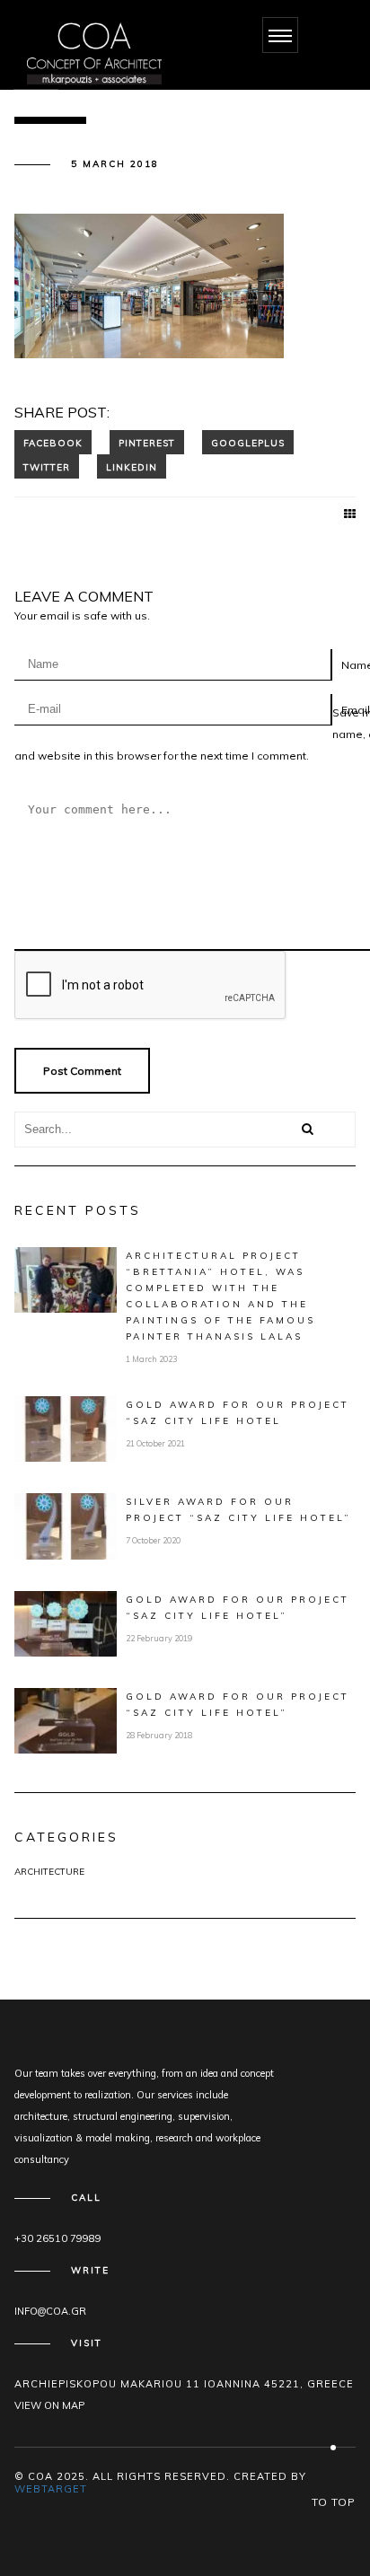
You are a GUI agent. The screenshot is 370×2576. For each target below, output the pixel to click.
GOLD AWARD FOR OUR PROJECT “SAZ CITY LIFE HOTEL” (238, 1608)
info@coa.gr (50, 2311)
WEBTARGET (51, 2489)
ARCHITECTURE (49, 1872)
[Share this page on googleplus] (248, 442)
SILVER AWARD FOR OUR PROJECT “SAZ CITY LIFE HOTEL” (238, 1510)
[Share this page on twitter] (47, 466)
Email (356, 710)
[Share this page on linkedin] (132, 466)
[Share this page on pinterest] (147, 442)
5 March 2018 (115, 164)
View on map (49, 2405)
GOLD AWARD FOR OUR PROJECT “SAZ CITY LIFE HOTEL (238, 1413)
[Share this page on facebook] (53, 442)
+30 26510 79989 (58, 2238)
